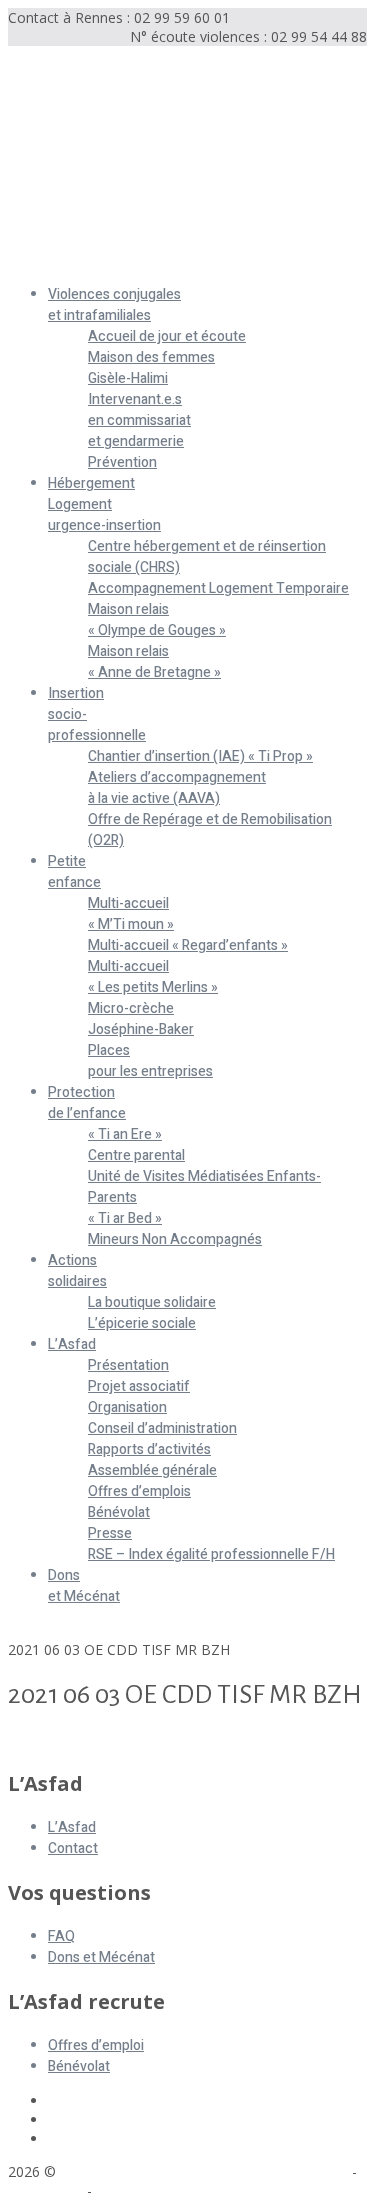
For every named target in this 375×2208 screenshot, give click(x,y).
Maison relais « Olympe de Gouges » (157, 620)
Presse (110, 1533)
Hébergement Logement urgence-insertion (104, 504)
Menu (26, 260)
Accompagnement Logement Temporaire (218, 588)
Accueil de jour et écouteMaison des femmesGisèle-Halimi (167, 357)
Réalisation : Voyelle (160, 2190)
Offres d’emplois (139, 1491)
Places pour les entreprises (150, 1061)
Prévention (122, 462)
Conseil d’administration (162, 1428)
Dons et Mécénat (84, 1586)
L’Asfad (72, 1344)
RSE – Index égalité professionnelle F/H (211, 1554)
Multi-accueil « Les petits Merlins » (153, 977)
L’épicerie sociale (142, 1323)
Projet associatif (139, 1386)
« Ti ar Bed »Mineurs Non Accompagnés (175, 1229)
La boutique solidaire (152, 1302)
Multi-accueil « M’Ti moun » (131, 914)
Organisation (127, 1407)
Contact (73, 1848)
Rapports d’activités (149, 1449)
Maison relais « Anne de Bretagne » (154, 662)
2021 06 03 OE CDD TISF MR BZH (119, 1740)
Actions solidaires (77, 1271)
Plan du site (45, 2190)
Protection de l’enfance (87, 1103)
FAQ (61, 1936)
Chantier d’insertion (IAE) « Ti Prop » (200, 756)
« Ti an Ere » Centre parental (136, 1145)
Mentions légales (293, 2171)
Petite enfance (74, 872)
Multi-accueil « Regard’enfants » (188, 945)
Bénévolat (119, 1512)
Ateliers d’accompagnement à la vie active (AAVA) (177, 788)
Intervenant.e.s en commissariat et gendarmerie (139, 420)
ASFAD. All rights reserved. (149, 2171)
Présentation (128, 1365)
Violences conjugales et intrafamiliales (114, 305)
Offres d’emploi (96, 2045)
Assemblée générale (152, 1470)
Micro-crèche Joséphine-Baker (141, 1019)
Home (28, 1630)
